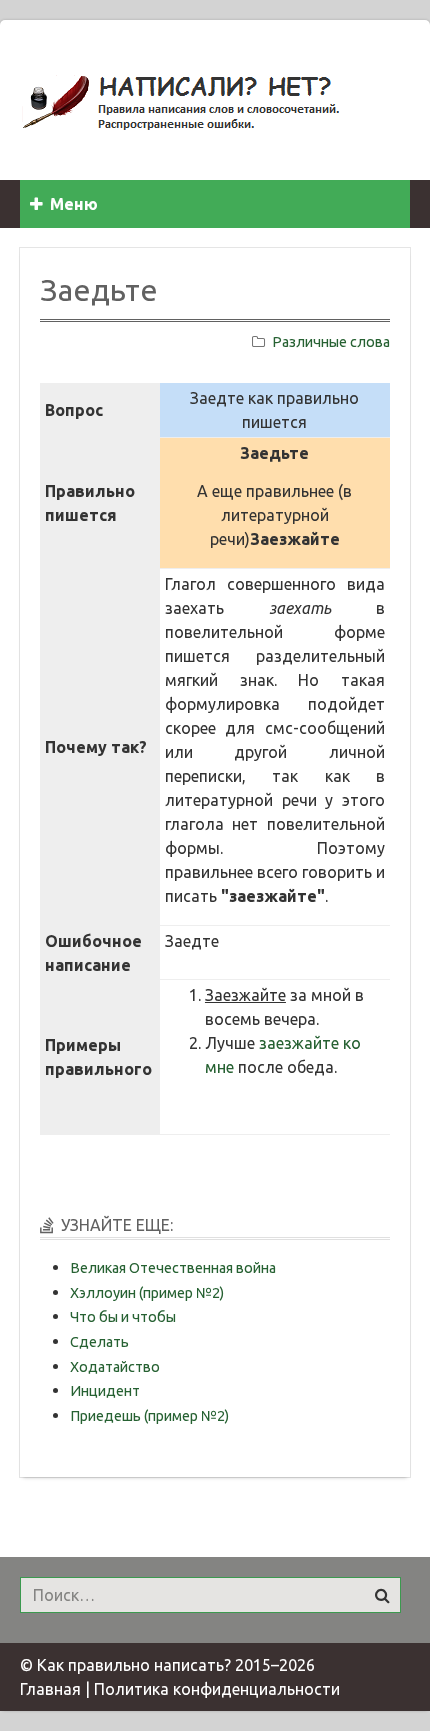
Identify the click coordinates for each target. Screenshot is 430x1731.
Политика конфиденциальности (217, 1689)
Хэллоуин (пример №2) (147, 1293)
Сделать (99, 1342)
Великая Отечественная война (173, 1268)
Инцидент (105, 1391)
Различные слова (331, 342)
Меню (74, 204)
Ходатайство (115, 1367)
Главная (50, 1689)
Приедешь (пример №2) (149, 1416)
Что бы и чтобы (123, 1317)
